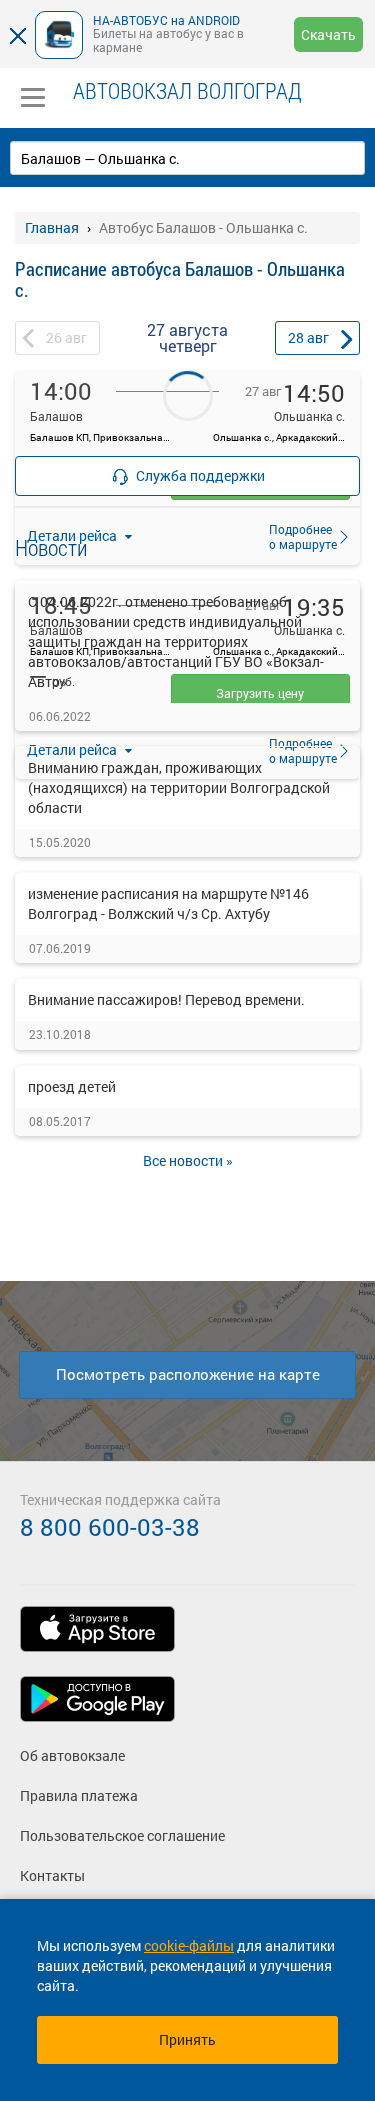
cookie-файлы (189, 1945)
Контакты (52, 1875)
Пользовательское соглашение (122, 1835)
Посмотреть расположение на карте (188, 1374)
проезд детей (72, 1086)
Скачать (328, 34)
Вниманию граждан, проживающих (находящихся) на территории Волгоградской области (179, 787)
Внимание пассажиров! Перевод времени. (166, 999)
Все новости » (188, 1160)
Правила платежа (79, 1795)
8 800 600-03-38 (110, 1527)
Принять (187, 2039)
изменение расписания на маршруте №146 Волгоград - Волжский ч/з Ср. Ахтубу (168, 903)
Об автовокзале (72, 1755)
